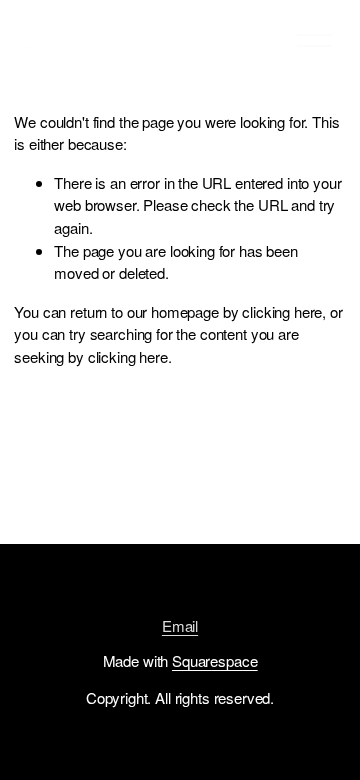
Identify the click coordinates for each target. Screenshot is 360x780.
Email (180, 625)
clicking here (282, 311)
